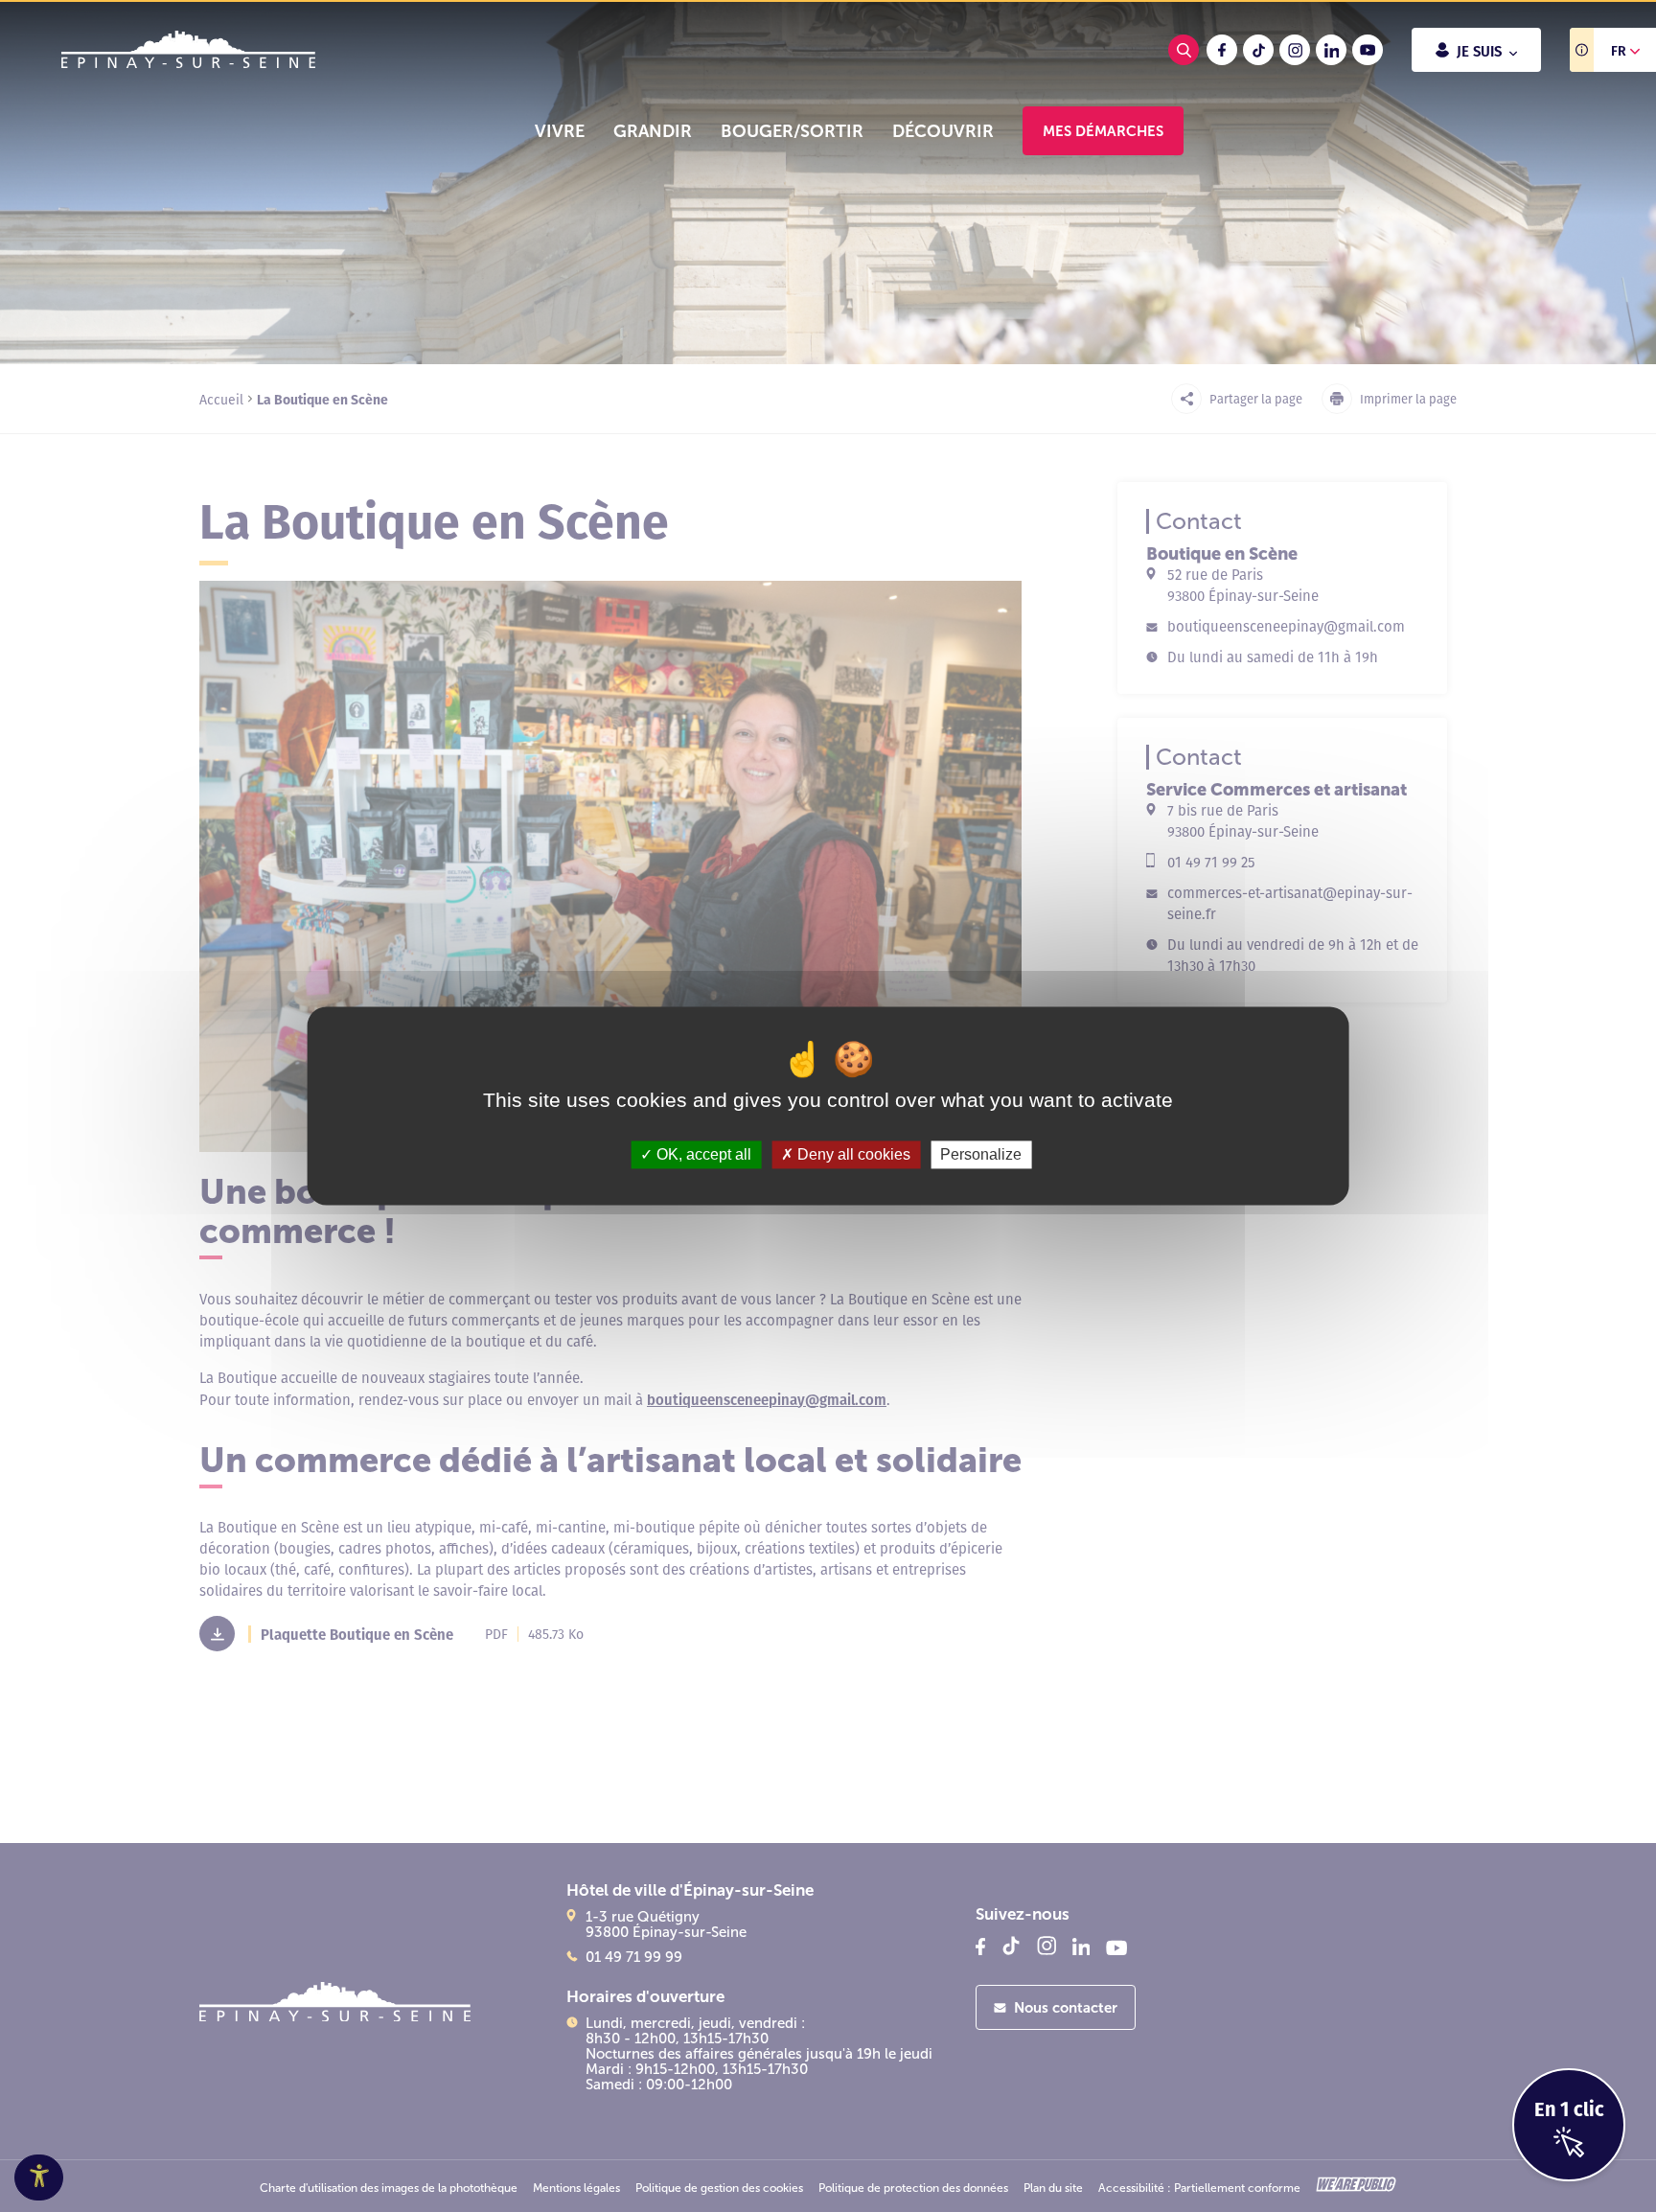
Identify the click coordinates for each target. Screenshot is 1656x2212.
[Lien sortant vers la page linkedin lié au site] (1331, 50)
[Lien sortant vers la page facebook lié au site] (1222, 50)
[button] (560, 131)
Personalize (981, 1154)
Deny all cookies (852, 1154)
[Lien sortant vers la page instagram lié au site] (1295, 50)
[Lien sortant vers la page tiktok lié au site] (1258, 50)
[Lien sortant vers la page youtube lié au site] (1368, 50)
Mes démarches (1103, 131)
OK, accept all (702, 1154)
